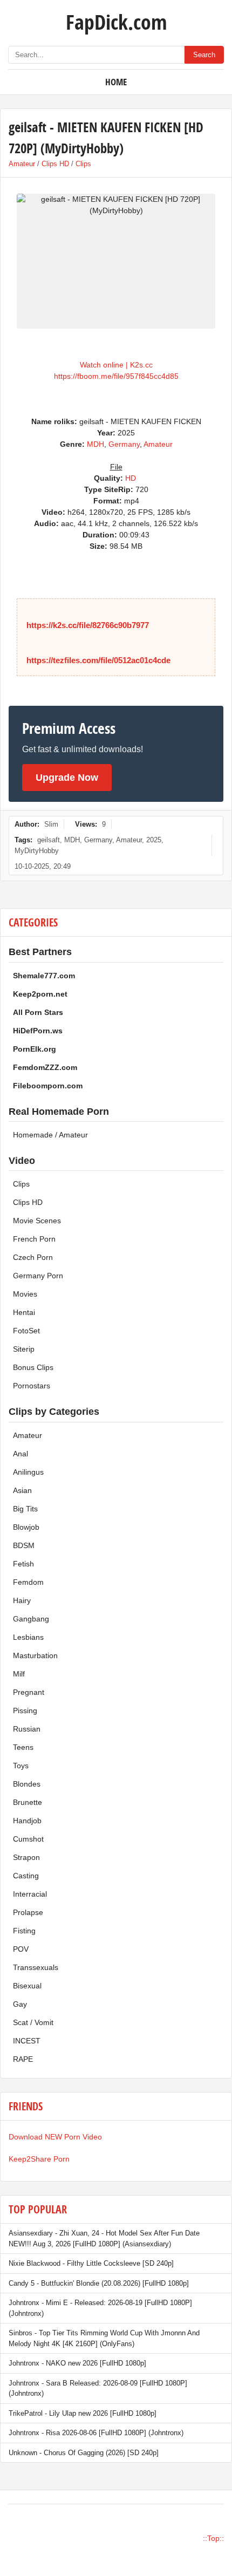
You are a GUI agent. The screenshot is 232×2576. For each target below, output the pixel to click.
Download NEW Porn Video (55, 2137)
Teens (23, 1747)
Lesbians (28, 1637)
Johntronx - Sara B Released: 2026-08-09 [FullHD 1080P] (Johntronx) (98, 2388)
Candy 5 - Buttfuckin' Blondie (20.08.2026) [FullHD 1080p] (99, 2283)
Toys (21, 1766)
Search (204, 55)
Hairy (22, 1600)
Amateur (22, 164)
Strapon (26, 1857)
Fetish (23, 1564)
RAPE (23, 2059)
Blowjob (26, 1527)
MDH (95, 444)
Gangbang (31, 1619)
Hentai (24, 1312)
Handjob (27, 1821)
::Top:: (213, 2538)
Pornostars (32, 1386)
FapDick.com (116, 22)
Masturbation (35, 1655)
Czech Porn (33, 1257)
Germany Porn (38, 1276)
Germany (124, 444)
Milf (19, 1674)
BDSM (24, 1545)
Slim (51, 824)
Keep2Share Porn (39, 2159)
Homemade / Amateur (50, 1135)
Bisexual (27, 1986)
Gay (20, 2004)
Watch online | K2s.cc (116, 365)
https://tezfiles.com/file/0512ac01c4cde (98, 660)
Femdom (28, 1582)
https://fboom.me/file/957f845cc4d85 (116, 376)
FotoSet (26, 1331)
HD (131, 478)
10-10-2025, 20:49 (43, 866)
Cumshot (28, 1839)
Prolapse (28, 1912)
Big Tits (25, 1509)
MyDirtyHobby (37, 851)
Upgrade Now (67, 778)
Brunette (28, 1802)
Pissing (25, 1710)
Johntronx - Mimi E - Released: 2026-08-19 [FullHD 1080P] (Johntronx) (100, 2308)
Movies (25, 1294)
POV (21, 1949)
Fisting (24, 1931)
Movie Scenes (37, 1221)
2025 (154, 840)
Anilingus (28, 1472)
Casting (26, 1876)
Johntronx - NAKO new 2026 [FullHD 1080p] (77, 2363)
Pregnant (29, 1692)
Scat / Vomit (33, 2022)
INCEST (27, 2041)
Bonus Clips (33, 1367)
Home (116, 82)
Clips (83, 164)
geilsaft (49, 840)
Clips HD (55, 164)
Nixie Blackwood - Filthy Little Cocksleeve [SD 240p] (91, 2263)
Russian (27, 1729)
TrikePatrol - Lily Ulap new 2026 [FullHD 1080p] (83, 2413)
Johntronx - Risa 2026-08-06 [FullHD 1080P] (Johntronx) (96, 2433)
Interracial (30, 1894)
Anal (21, 1454)
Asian (22, 1490)
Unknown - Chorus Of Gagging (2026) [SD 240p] (84, 2453)
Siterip (24, 1349)
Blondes (27, 1784)
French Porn (34, 1239)
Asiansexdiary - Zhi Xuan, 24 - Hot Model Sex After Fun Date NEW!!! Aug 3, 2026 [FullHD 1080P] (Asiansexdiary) (104, 2238)
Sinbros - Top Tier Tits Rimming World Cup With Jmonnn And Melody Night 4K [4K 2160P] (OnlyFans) (104, 2338)
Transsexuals (36, 1967)
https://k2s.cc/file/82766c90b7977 (88, 625)
